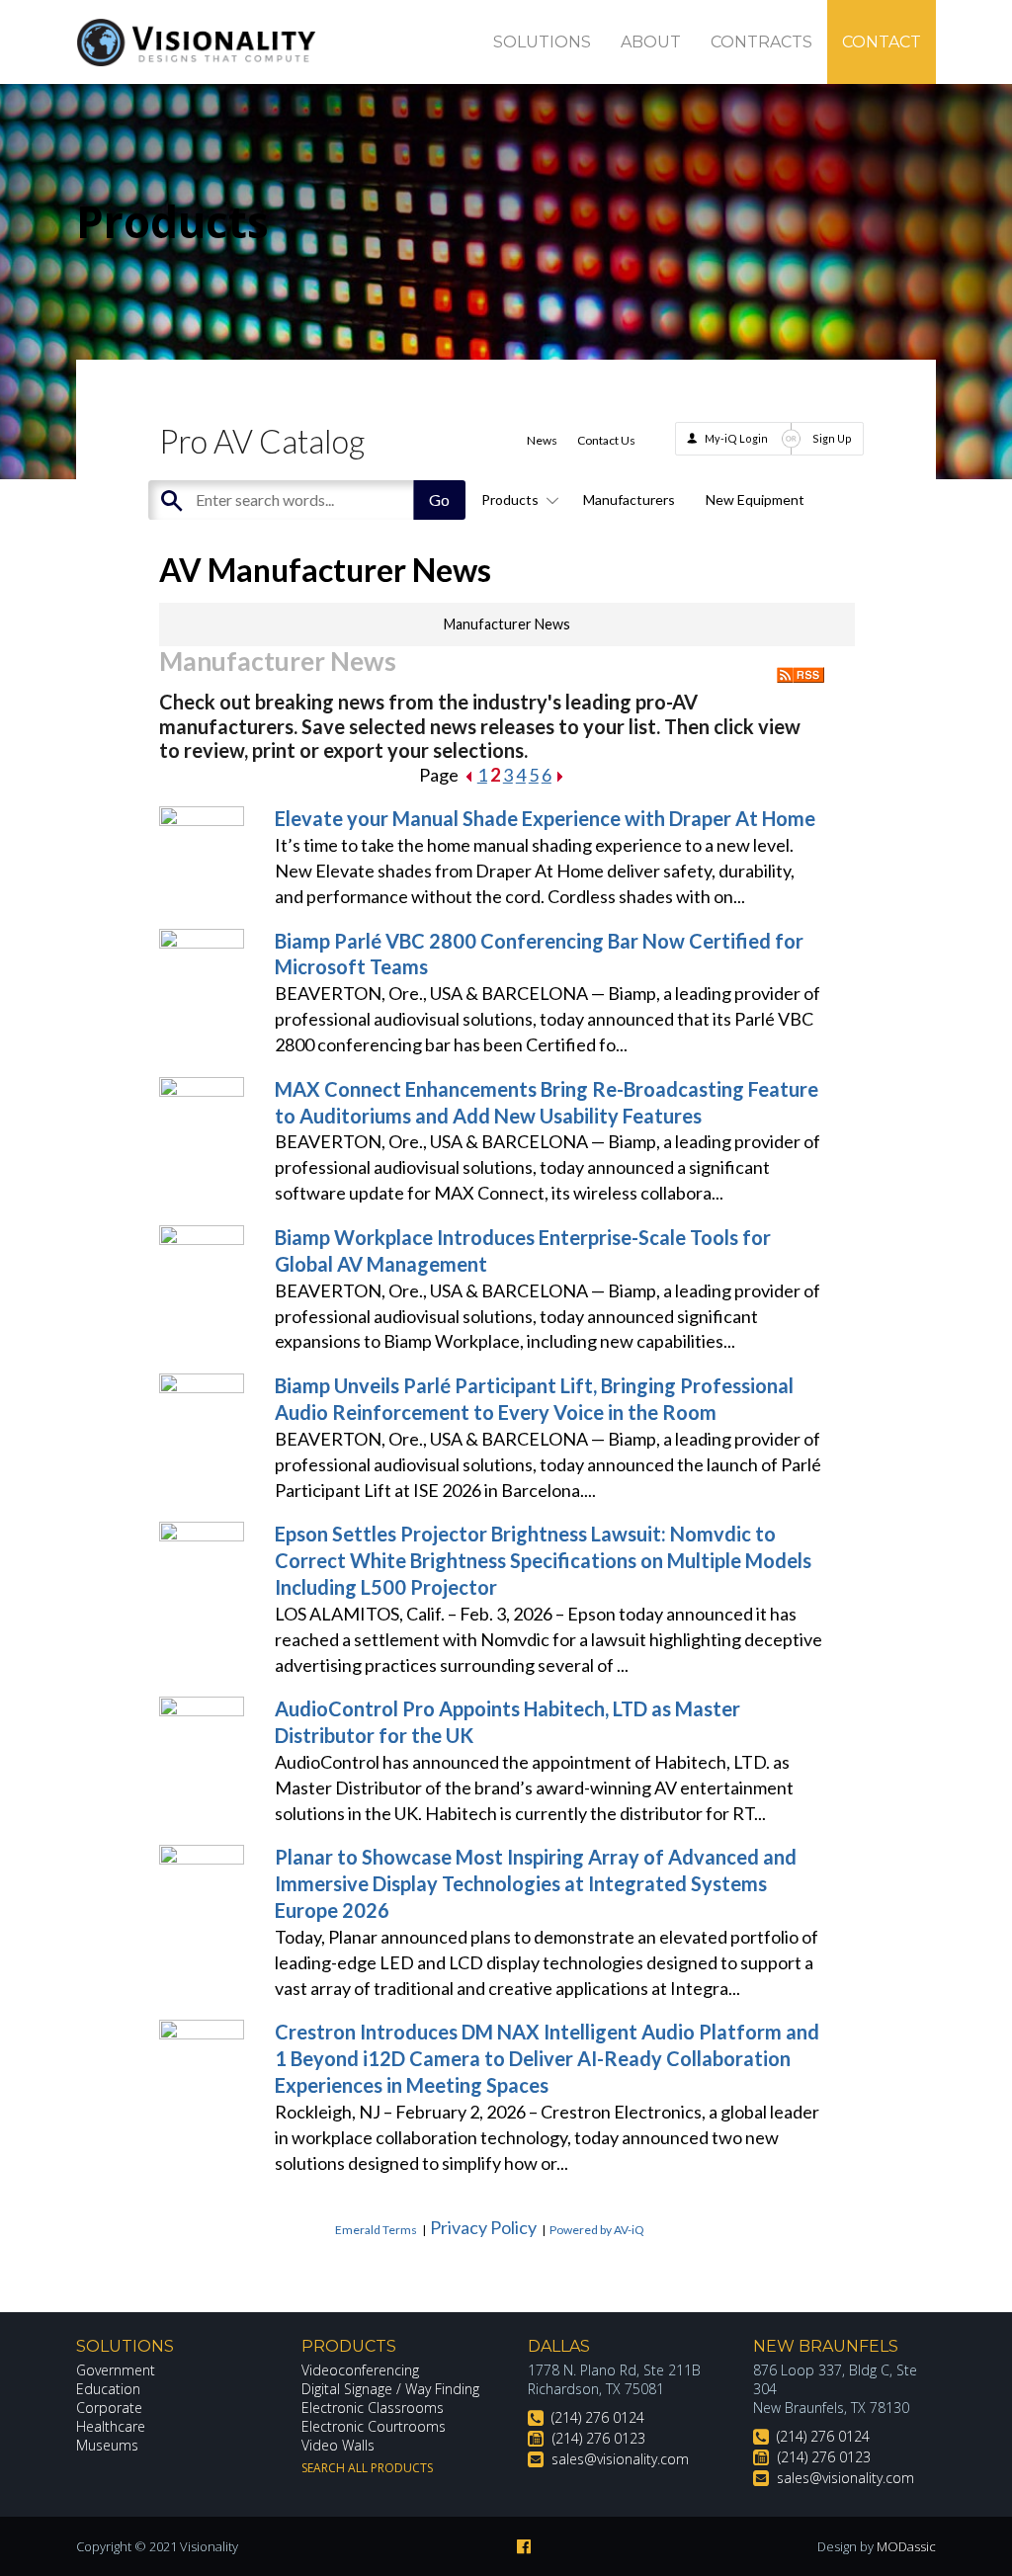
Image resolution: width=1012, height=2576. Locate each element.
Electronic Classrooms (373, 2408)
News (542, 440)
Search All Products (367, 2468)
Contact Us (606, 440)
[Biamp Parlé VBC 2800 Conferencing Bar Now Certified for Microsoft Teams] (202, 942)
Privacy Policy (483, 2227)
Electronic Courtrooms (374, 2426)
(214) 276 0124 (598, 2417)
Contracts (761, 42)
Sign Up (832, 438)
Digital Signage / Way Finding (390, 2389)
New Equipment (755, 499)
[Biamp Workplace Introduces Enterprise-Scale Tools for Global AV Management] (202, 1238)
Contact (882, 42)
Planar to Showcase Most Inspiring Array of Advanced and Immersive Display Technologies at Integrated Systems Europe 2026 (536, 1883)
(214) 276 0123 (599, 2438)
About (651, 42)
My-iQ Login (736, 438)
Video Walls (338, 2445)
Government (116, 2370)
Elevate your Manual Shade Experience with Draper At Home (545, 818)
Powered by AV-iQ (597, 2230)
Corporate (109, 2408)
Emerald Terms (376, 2230)
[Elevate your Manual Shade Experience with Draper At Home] (202, 819)
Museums (107, 2445)
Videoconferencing (360, 2370)
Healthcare (111, 2426)
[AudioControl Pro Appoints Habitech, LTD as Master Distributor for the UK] (202, 1709)
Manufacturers (629, 499)
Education (108, 2389)
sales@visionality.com (620, 2459)
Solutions (542, 42)
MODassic (906, 2546)
